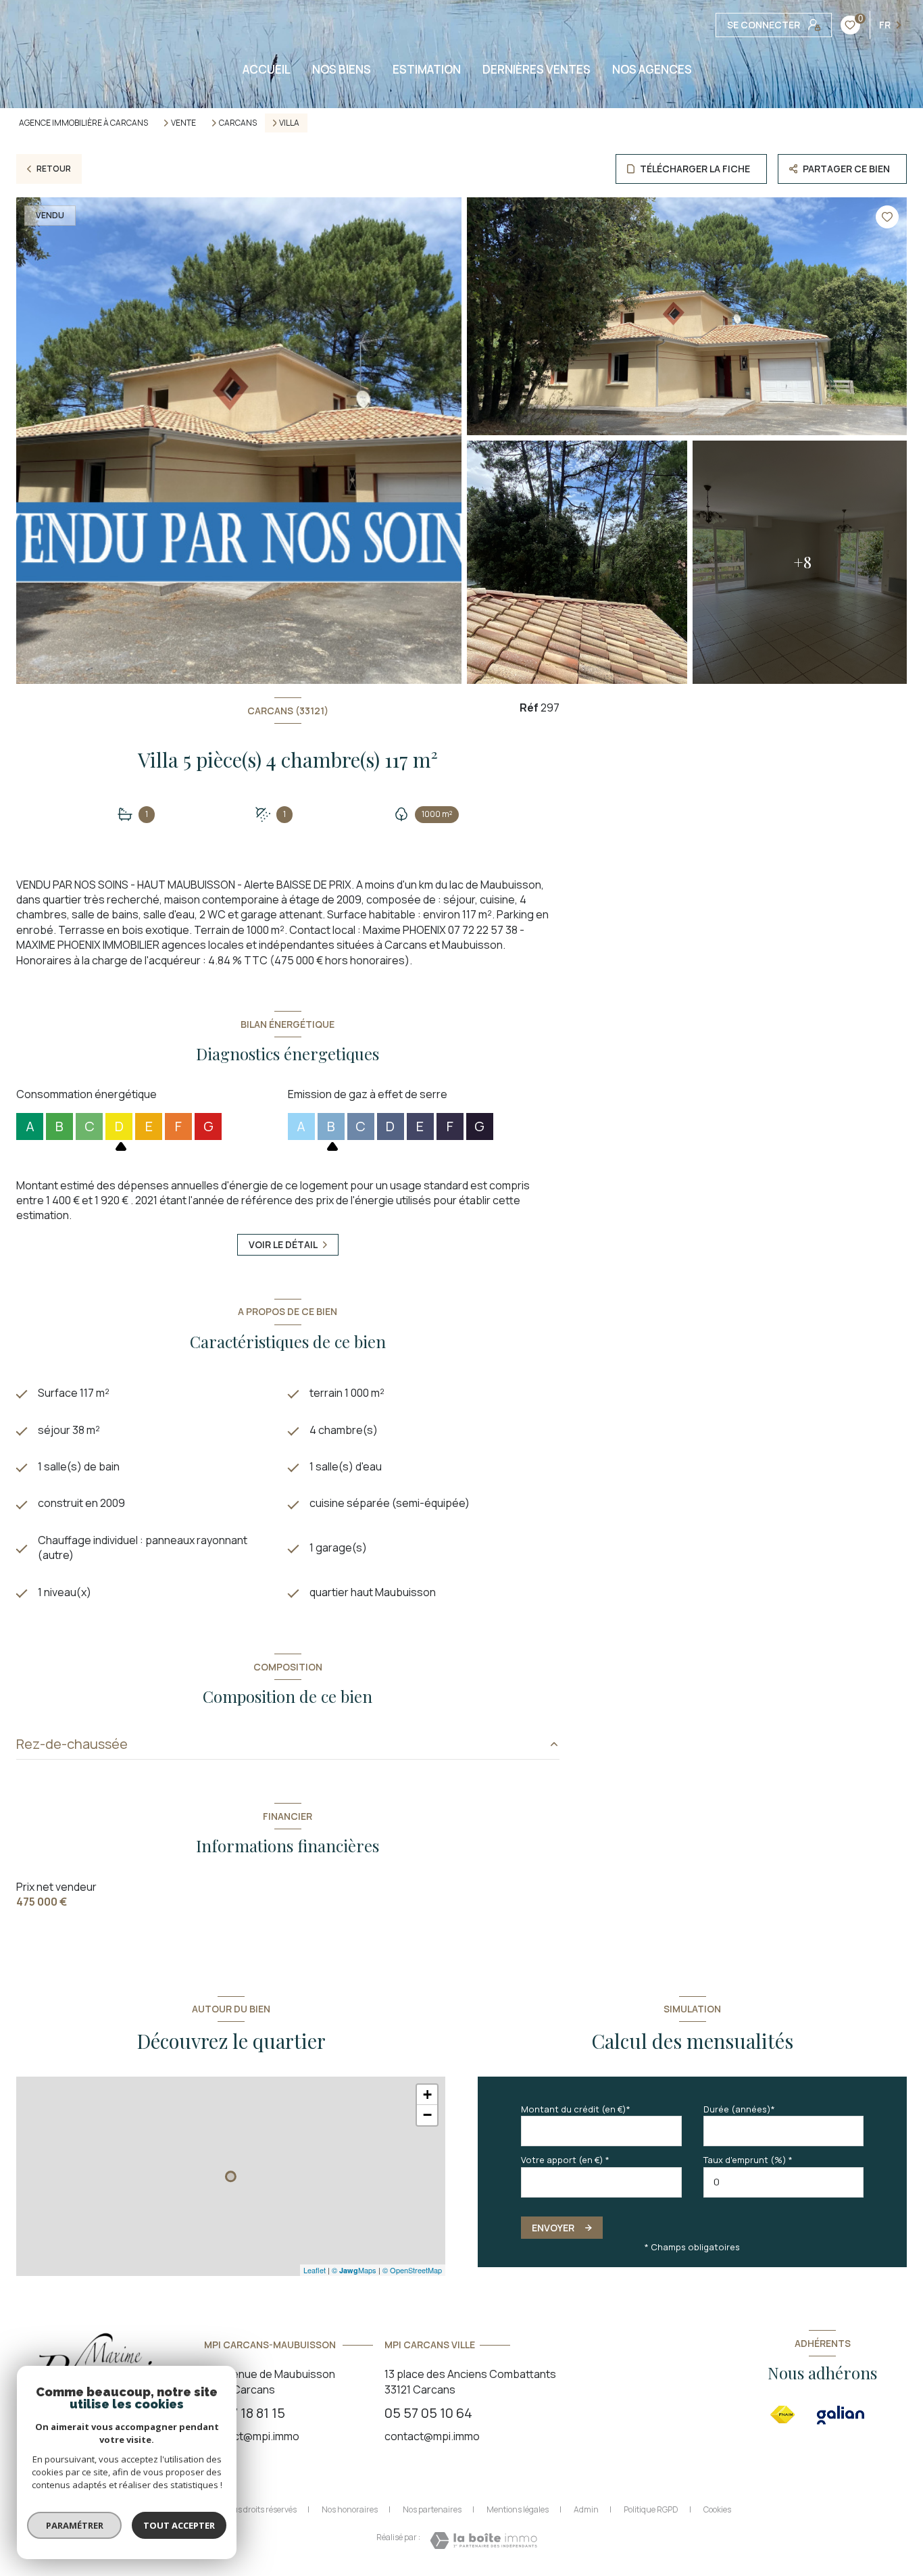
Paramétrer (75, 2525)
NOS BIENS (342, 69)
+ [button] (427, 2095)
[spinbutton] (784, 2182)
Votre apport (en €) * (565, 2160)
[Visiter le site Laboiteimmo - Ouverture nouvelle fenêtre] (483, 2541)
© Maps (354, 2270)
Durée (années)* (739, 2109)
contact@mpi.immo (252, 2436)
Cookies (717, 2510)
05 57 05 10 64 (428, 2413)
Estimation (427, 69)
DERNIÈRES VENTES (537, 69)
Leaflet (315, 2270)
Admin (586, 2509)
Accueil (267, 69)
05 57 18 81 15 (245, 2413)
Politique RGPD (651, 2509)
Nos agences (652, 69)
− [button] (427, 2115)
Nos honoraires (350, 2509)
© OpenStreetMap (412, 2270)
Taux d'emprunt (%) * (748, 2160)
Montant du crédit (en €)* (576, 2109)
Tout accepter (179, 2525)
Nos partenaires (432, 2509)
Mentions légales (518, 2509)
